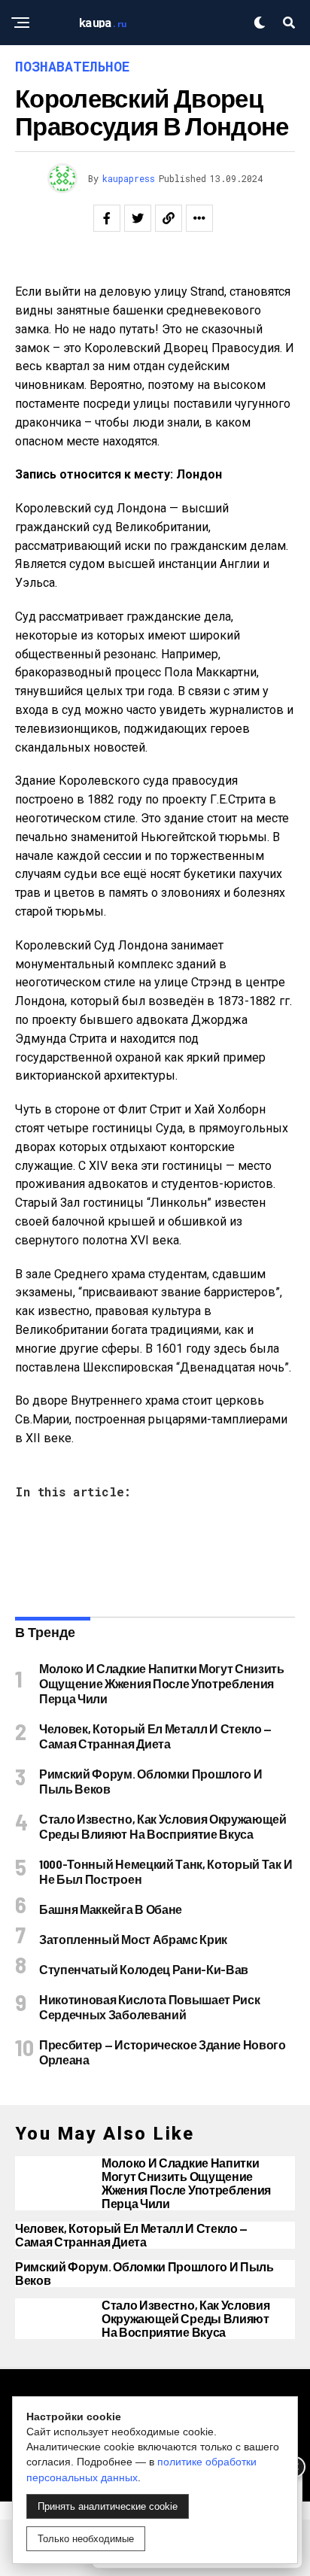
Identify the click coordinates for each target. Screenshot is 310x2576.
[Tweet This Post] (138, 218)
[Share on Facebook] (107, 218)
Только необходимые (86, 2539)
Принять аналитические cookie (108, 2506)
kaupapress (129, 178)
